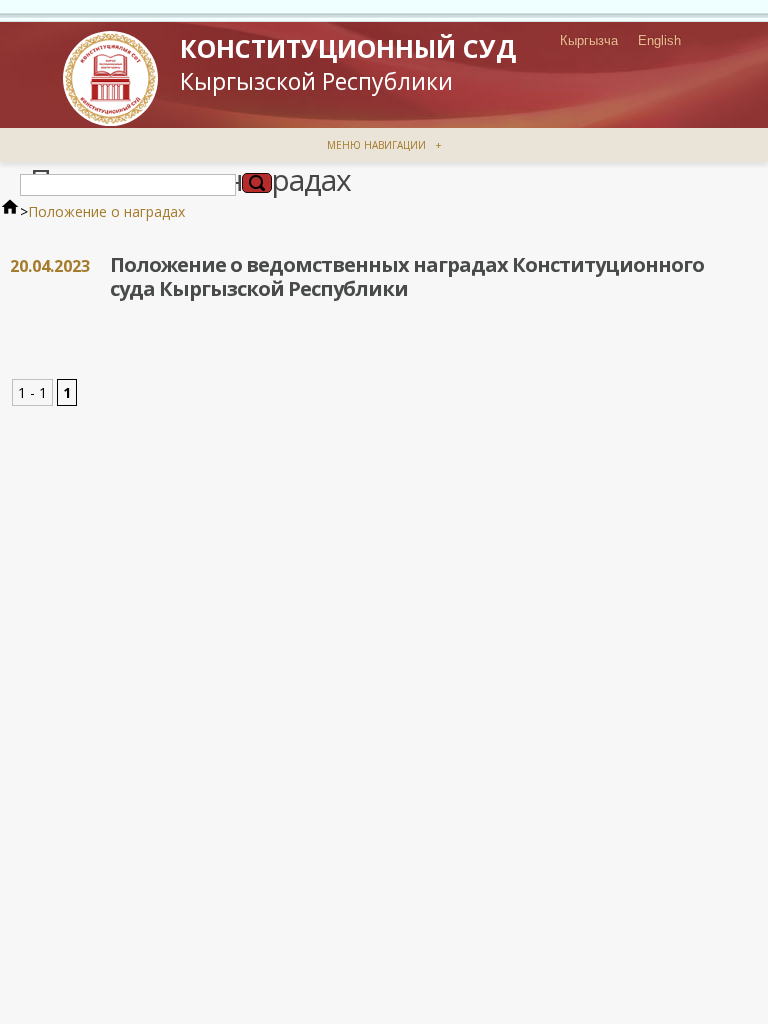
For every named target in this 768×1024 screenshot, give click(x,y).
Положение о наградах (106, 211)
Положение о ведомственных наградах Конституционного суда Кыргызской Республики (407, 276)
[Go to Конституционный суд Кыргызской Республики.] (10, 211)
